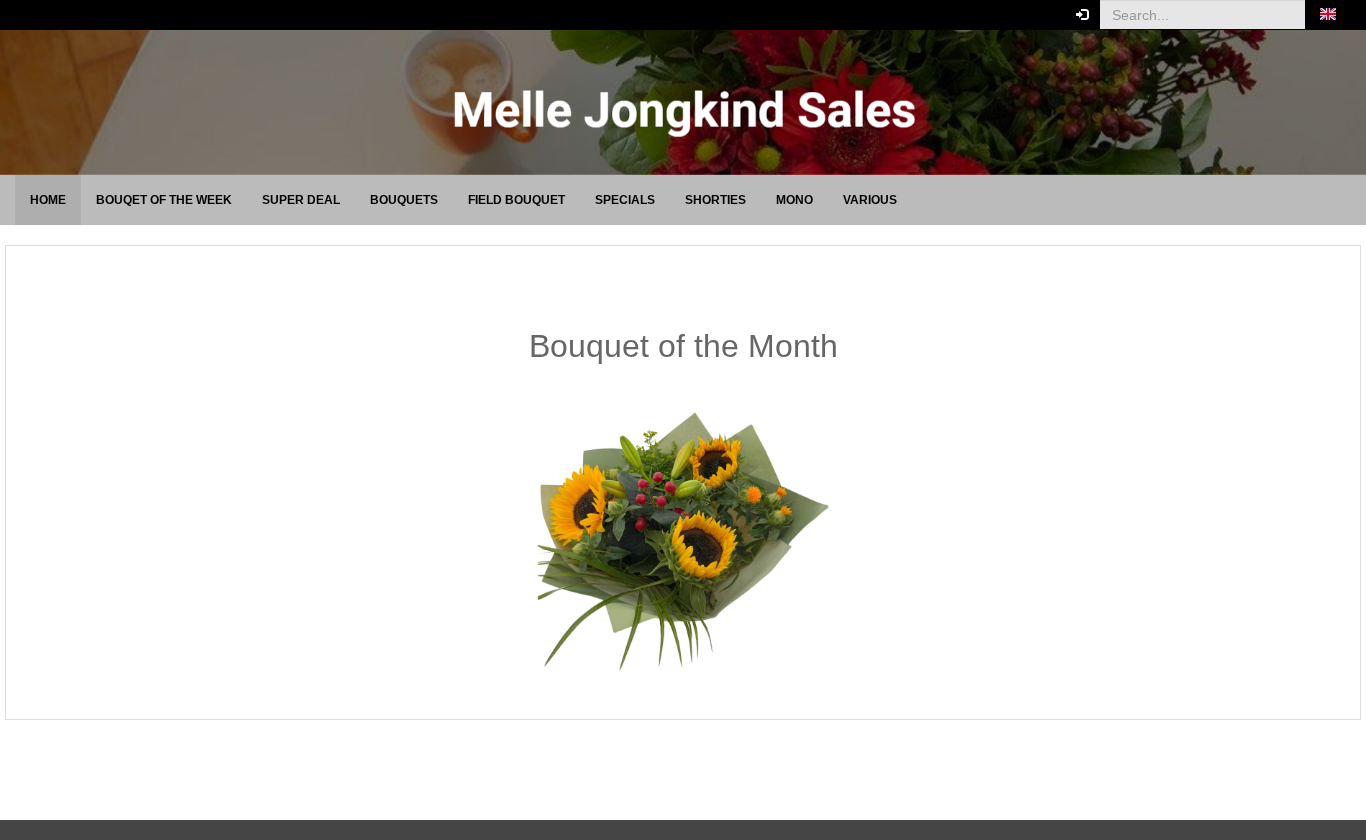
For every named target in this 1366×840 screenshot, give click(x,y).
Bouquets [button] (404, 200)
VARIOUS (870, 200)
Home (48, 200)
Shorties (715, 200)
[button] (1328, 15)
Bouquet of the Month (683, 346)
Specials (625, 200)
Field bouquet (516, 200)
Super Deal (301, 200)
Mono (794, 200)
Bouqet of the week (164, 200)
